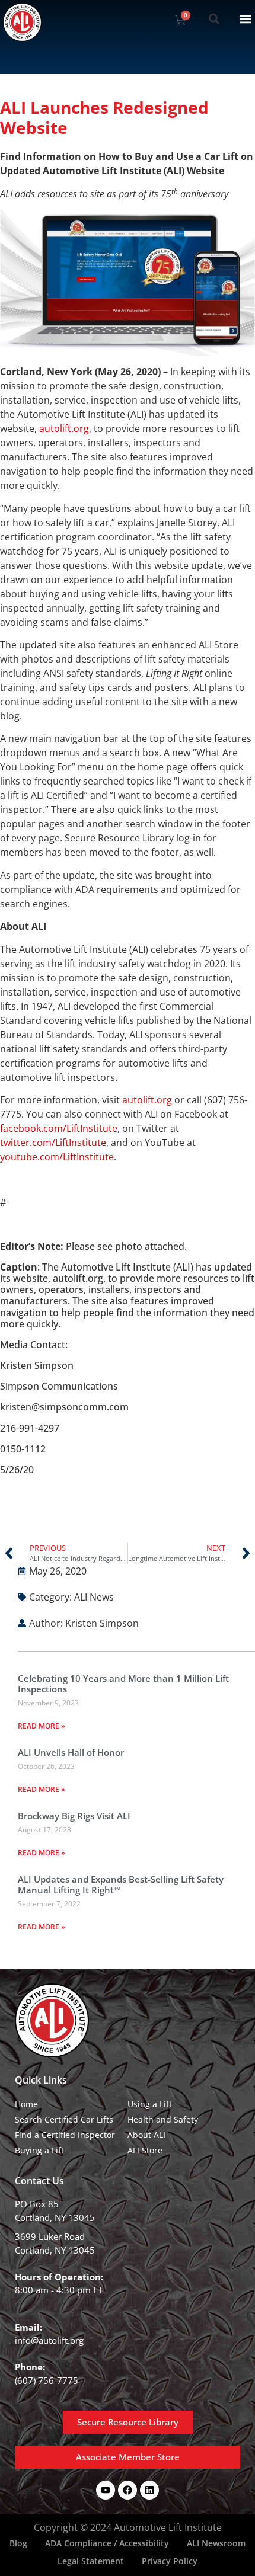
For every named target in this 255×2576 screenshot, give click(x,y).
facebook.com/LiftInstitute (59, 1128)
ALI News (94, 1597)
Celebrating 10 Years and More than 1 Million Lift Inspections (123, 1684)
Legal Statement (91, 2561)
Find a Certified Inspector (65, 2135)
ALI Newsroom (216, 2543)
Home (26, 2104)
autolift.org (64, 428)
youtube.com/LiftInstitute (57, 1157)
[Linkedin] (149, 2490)
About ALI (146, 2135)
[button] (214, 19)
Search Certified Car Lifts (64, 2119)
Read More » (42, 1726)
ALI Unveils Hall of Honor (71, 1752)
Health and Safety (163, 2119)
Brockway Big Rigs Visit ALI (74, 1816)
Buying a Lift (39, 2150)
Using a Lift (150, 2104)
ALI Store (145, 2150)
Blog (18, 2543)
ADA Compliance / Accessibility (107, 2543)
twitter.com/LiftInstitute (53, 1143)
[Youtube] (106, 2490)
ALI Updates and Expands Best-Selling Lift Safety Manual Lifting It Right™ (121, 1884)
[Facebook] (128, 2490)
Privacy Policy (170, 2561)
